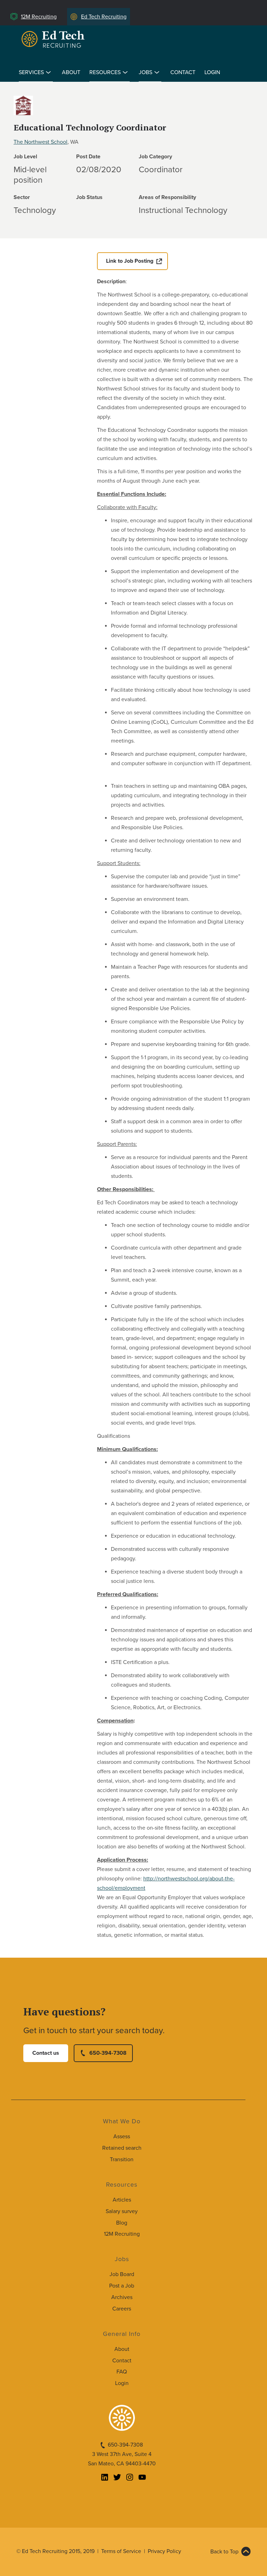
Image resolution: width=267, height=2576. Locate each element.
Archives (122, 2297)
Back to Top (224, 2552)
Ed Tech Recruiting (104, 17)
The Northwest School (41, 142)
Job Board (122, 2274)
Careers (122, 2309)
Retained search (122, 2148)
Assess (122, 2137)
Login (212, 72)
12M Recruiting (39, 17)
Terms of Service (121, 2551)
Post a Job (122, 2286)
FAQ (122, 2372)
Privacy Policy (164, 2551)
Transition (122, 2159)
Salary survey (122, 2211)
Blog (122, 2223)
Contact (183, 72)
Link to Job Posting (130, 261)
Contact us (46, 2053)
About (71, 72)
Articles (122, 2200)
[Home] (54, 39)
